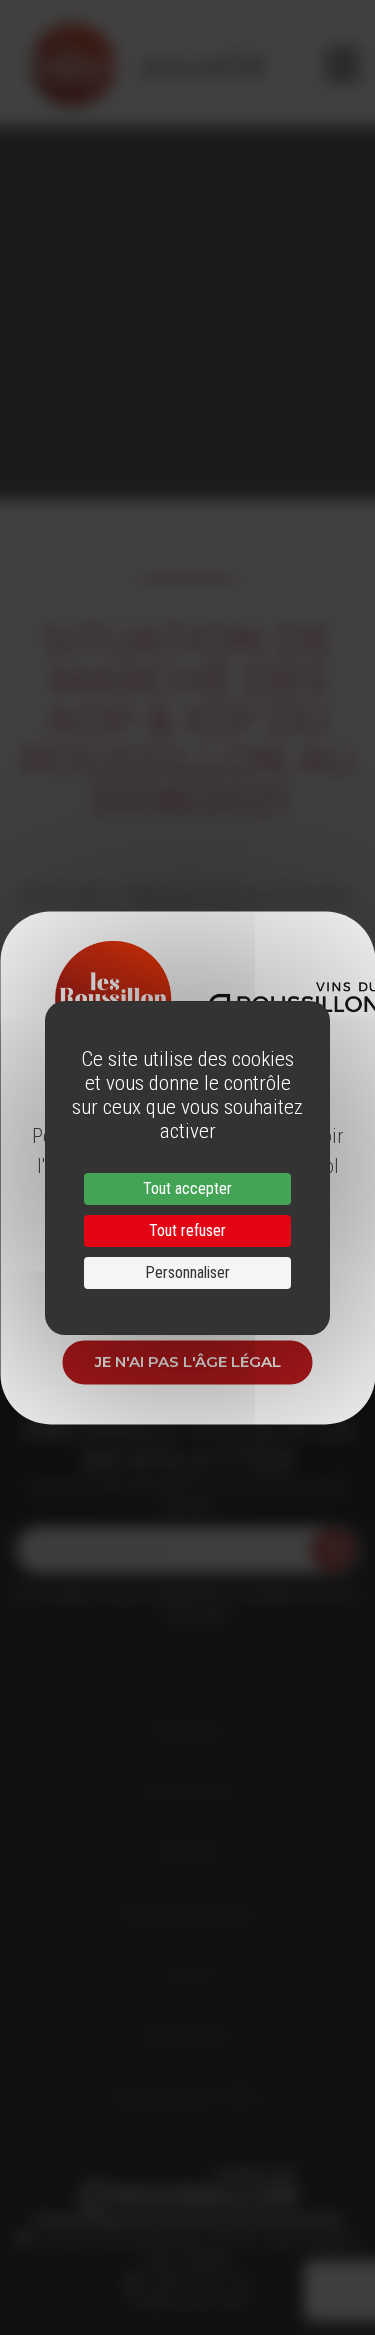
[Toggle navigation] (342, 65)
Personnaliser (187, 1272)
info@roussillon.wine (187, 2300)
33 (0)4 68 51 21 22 (194, 2280)
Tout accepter (187, 1188)
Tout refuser (187, 1230)
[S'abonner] (333, 1550)
